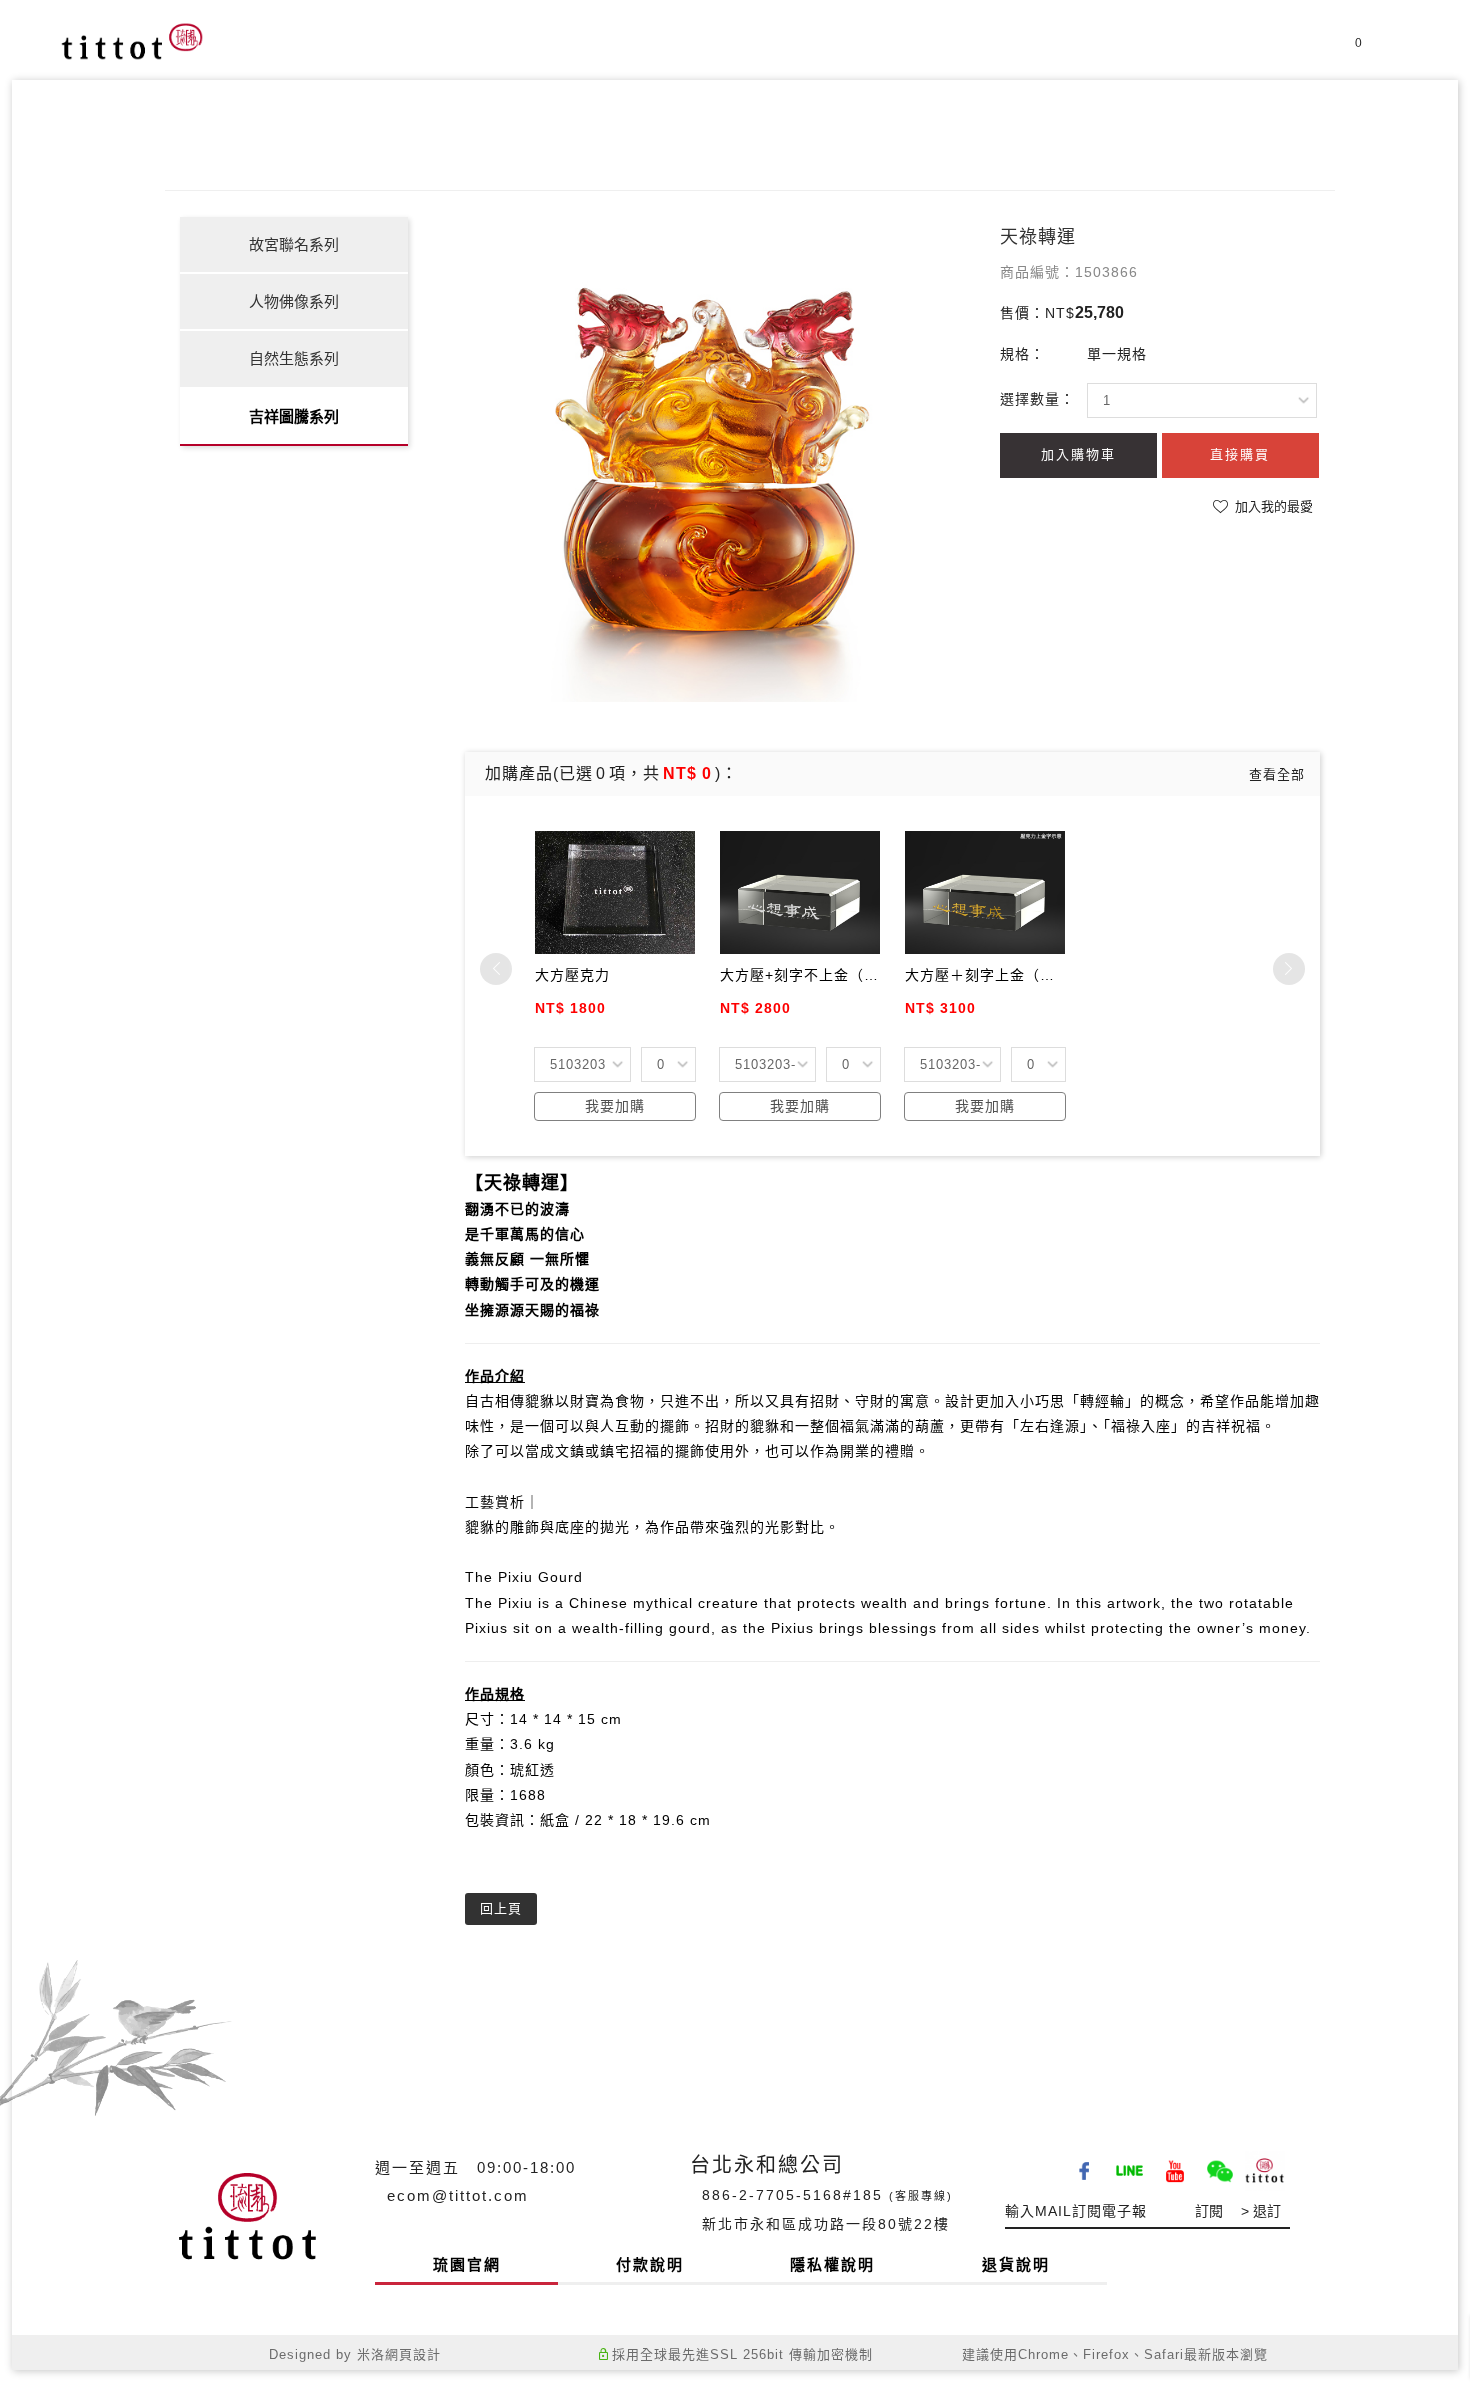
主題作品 (1004, 53)
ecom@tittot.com (458, 2195)
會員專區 (1116, 53)
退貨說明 (1016, 2264)
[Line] (1132, 2164)
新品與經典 (883, 53)
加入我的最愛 (1272, 506)
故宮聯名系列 (294, 244)
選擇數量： (1037, 399)
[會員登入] (1309, 51)
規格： (1022, 354)
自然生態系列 (294, 358)
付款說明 (650, 2264)
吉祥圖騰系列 (294, 416)
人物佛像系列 (294, 301)
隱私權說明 (832, 2264)
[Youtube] (1177, 2164)
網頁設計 (413, 2354)
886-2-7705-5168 (772, 2195)
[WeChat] (1222, 2164)
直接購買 (1240, 454)
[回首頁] (132, 41)
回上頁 (501, 1908)
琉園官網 (467, 2264)
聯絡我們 (1228, 53)
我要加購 (615, 1106)
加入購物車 (1078, 454)
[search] (1396, 55)
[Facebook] (1087, 2164)
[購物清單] (1344, 51)
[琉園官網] (1267, 2164)
